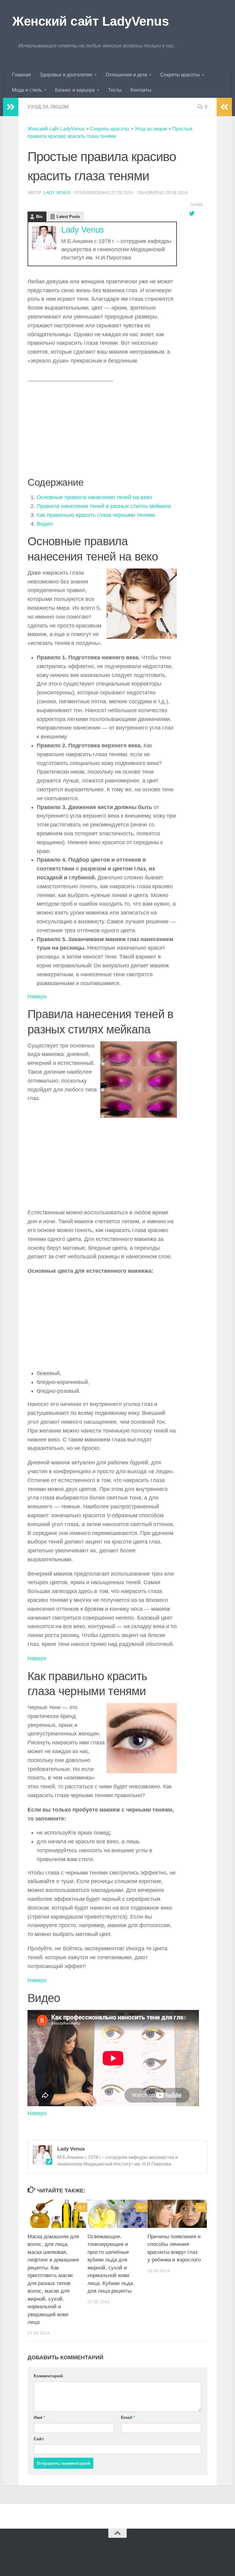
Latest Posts (68, 217)
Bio (39, 217)
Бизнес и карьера (75, 90)
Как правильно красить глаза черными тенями (96, 515)
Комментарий (48, 2376)
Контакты (141, 90)
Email (128, 2417)
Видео (45, 524)
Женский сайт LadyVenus (90, 21)
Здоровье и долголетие (66, 75)
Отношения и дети (126, 75)
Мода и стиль (27, 90)
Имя (39, 2417)
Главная (21, 75)
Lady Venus (57, 193)
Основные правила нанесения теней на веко (94, 497)
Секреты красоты (180, 75)
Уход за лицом (48, 107)
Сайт (39, 2439)
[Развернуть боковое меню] (11, 107)
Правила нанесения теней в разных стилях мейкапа (104, 506)
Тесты (115, 90)
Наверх (37, 996)
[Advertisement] (102, 431)
